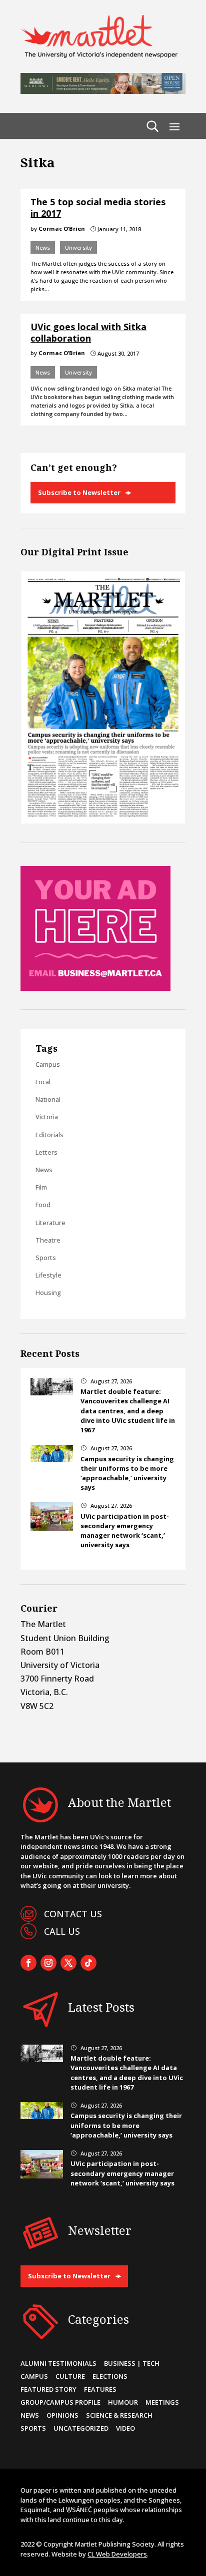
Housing (48, 1292)
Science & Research (119, 2415)
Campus (48, 1064)
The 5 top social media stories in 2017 (98, 208)
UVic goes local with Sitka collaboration (88, 332)
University (78, 247)
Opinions (62, 2415)
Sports (46, 1258)
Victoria (47, 1117)
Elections (110, 2376)
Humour (123, 2402)
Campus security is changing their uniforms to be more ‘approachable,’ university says (127, 1473)
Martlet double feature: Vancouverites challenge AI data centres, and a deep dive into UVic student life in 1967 (128, 1411)
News (43, 247)
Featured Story (48, 2389)
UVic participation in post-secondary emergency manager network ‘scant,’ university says (125, 1531)
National (48, 1099)
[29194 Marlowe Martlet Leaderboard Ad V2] (103, 91)
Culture (70, 2376)
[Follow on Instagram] (48, 1963)
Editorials (49, 1135)
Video (125, 2428)
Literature (50, 1223)
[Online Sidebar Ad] (95, 988)
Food (43, 1205)
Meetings (162, 2402)
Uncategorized (81, 2428)
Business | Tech (132, 2363)
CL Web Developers (117, 2554)
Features (100, 2389)
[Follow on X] (68, 1963)
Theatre (48, 1240)
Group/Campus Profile (60, 2402)
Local (43, 1082)
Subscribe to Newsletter (79, 492)
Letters (46, 1152)
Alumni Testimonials (58, 2363)
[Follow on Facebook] (28, 1963)
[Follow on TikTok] (88, 1963)
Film (41, 1187)
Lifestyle (48, 1275)
